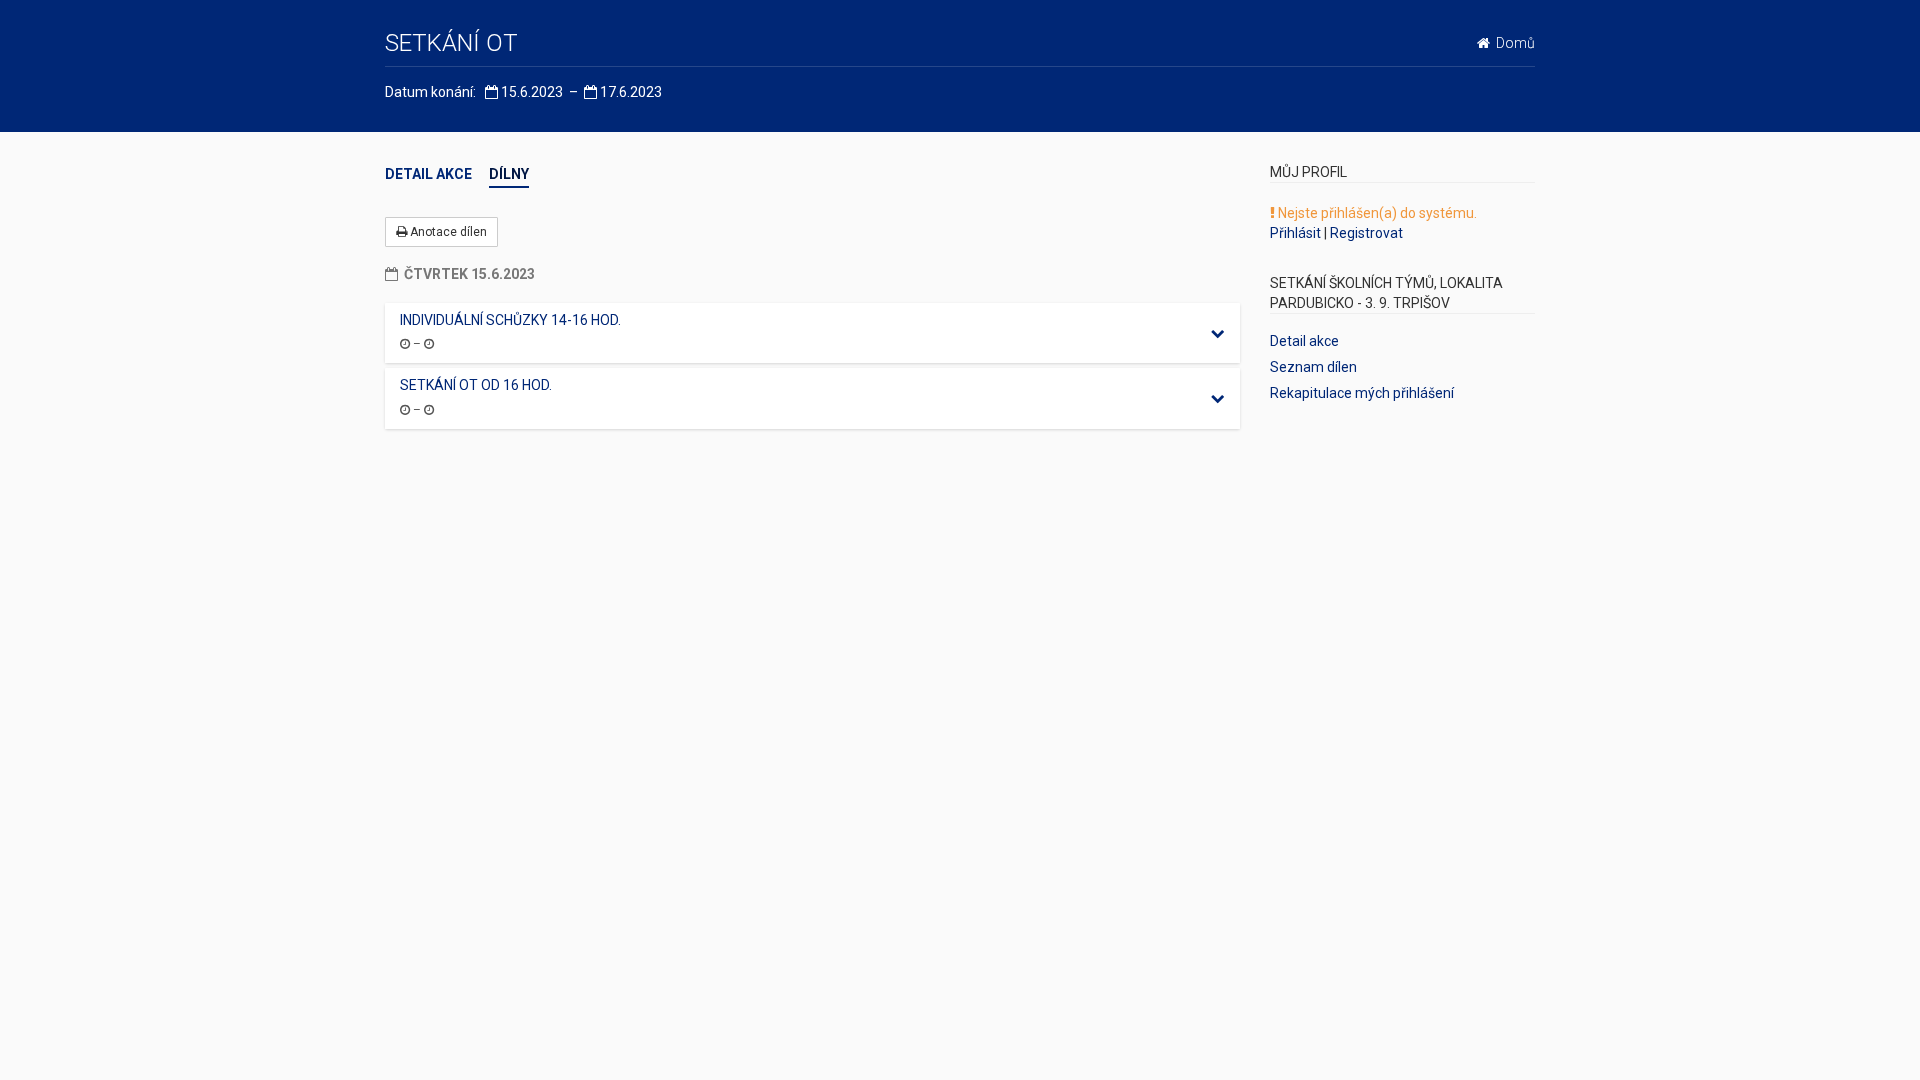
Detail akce (428, 174)
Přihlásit (1295, 233)
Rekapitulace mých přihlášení (1362, 393)
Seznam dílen (1313, 367)
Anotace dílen (447, 232)
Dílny (509, 174)
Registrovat (1366, 233)
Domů (1512, 43)
